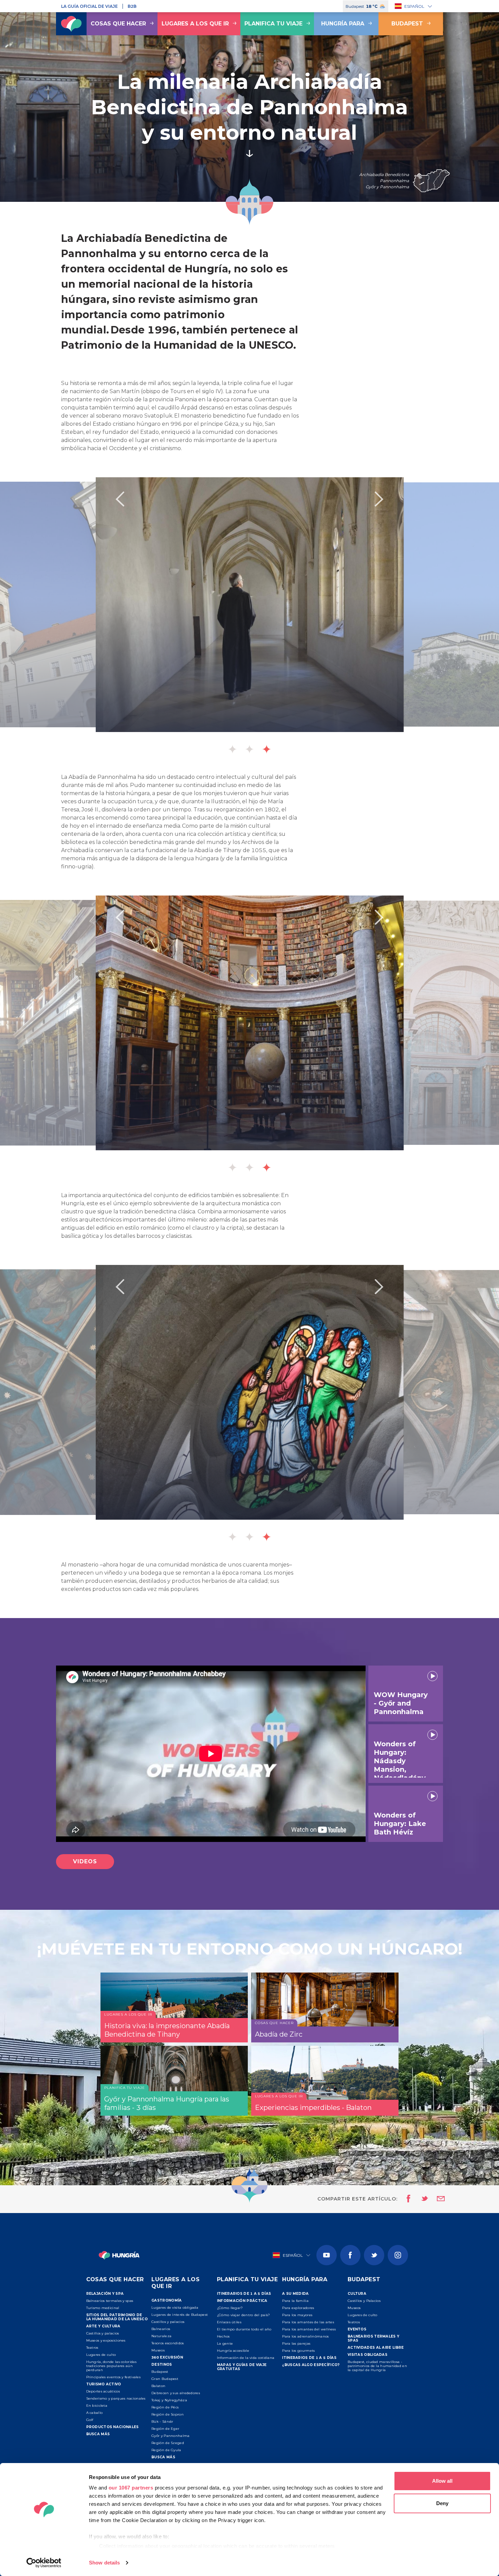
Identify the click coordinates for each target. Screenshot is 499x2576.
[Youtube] (327, 2255)
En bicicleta (97, 2406)
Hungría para (343, 24)
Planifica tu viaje (273, 24)
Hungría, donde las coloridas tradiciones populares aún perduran (111, 2366)
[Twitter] (374, 2255)
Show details (104, 2563)
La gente (225, 2343)
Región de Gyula (166, 2450)
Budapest (407, 24)
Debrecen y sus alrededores (176, 2393)
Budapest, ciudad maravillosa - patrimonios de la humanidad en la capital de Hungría (377, 2366)
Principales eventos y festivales (114, 2377)
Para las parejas (296, 2343)
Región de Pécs (165, 2407)
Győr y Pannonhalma (170, 2436)
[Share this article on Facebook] (406, 2199)
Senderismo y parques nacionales (116, 2398)
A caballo (95, 2413)
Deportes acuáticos (103, 2391)
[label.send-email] (437, 2199)
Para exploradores (298, 2308)
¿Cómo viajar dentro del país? (244, 2315)
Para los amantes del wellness (309, 2329)
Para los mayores (297, 2315)
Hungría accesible (233, 2351)
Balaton (158, 2386)
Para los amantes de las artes (308, 2322)
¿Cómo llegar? (230, 2308)
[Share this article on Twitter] (420, 2199)
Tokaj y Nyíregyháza (169, 2400)
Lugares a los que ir (195, 24)
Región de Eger (165, 2429)
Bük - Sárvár (162, 2421)
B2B (132, 6)
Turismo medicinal (103, 2308)
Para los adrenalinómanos (305, 2336)
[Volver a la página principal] (71, 24)
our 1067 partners (131, 2488)
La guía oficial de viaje (89, 6)
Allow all (442, 2481)
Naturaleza (161, 2336)
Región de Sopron (168, 2414)
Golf (90, 2420)
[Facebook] (350, 2255)
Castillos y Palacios (364, 2301)
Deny (442, 2503)
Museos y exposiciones (106, 2340)
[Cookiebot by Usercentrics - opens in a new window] (44, 2563)
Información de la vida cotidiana (246, 2358)
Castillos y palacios (103, 2333)
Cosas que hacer (118, 24)
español (414, 6)
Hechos (223, 2336)
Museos (158, 2350)
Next (379, 499)
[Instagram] (398, 2255)
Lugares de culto (101, 2355)
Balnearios (161, 2329)
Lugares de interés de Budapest (180, 2315)
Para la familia (295, 2301)
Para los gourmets (298, 2351)
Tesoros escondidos (168, 2343)
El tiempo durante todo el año (244, 2329)
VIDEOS (85, 1861)
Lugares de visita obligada (175, 2308)
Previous (120, 499)
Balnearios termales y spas (110, 2301)
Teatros (92, 2348)
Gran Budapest (165, 2379)
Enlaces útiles (229, 2322)
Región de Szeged (168, 2443)
